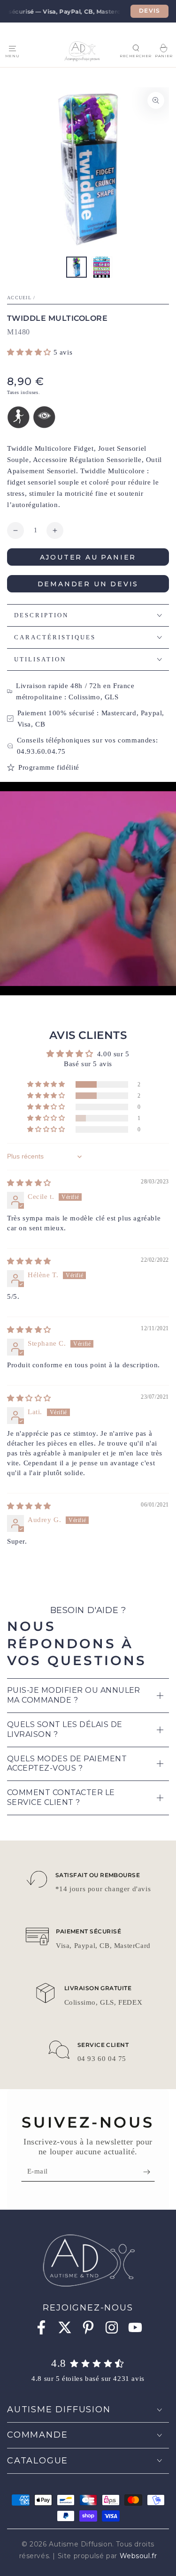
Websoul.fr (138, 2556)
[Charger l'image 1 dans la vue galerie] (77, 267)
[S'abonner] (149, 2172)
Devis (149, 11)
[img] (29, 1183)
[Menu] (12, 48)
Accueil (19, 298)
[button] (136, 48)
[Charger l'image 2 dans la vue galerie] (102, 267)
